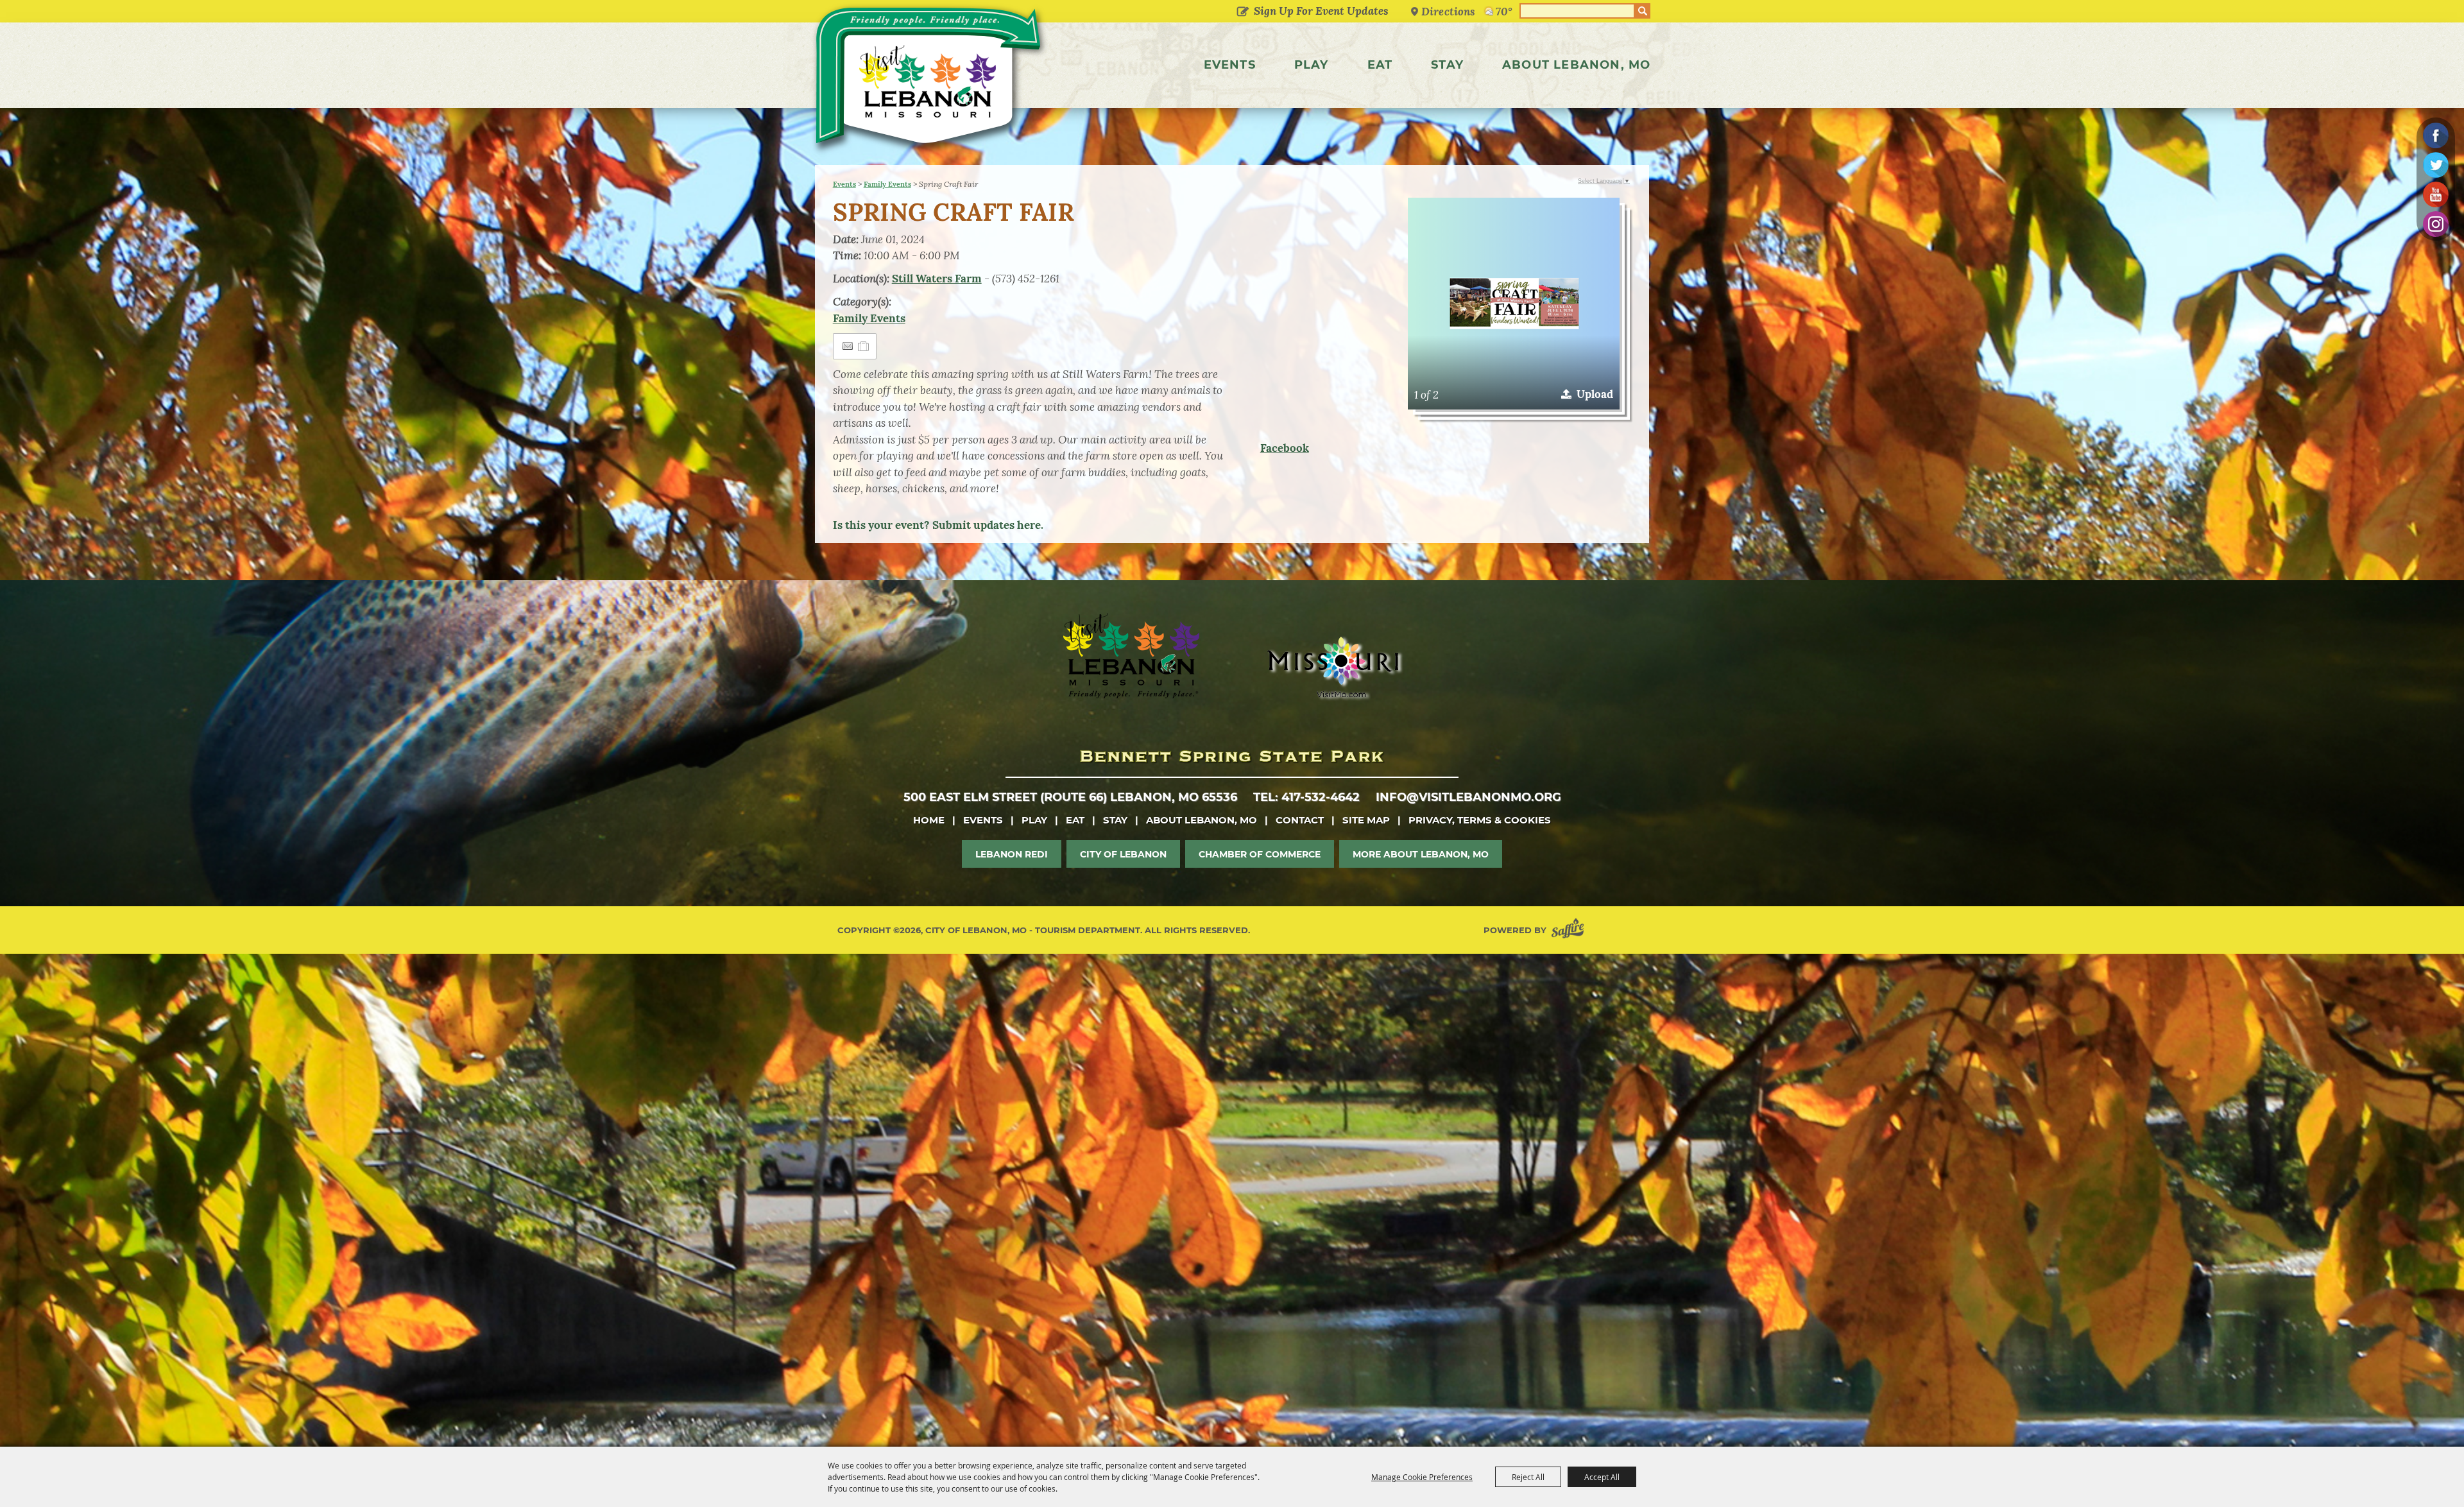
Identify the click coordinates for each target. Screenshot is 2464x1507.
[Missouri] (1332, 667)
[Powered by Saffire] (1570, 930)
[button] (1514, 304)
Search (1643, 11)
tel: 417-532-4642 (1306, 797)
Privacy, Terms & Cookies (1480, 820)
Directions (1448, 11)
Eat (1380, 65)
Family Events (887, 184)
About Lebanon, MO (1576, 65)
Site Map (1366, 820)
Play (1312, 65)
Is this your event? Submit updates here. (938, 525)
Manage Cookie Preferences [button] (1422, 1477)
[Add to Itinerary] (864, 346)
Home (929, 820)
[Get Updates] (1310, 11)
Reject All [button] (1528, 1477)
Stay (1447, 65)
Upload (1595, 394)
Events (1230, 65)
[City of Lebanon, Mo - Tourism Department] (930, 80)
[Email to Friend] (848, 346)
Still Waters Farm (937, 279)
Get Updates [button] (1243, 12)
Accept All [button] (1602, 1477)
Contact (1300, 820)
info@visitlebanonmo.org (1468, 797)
